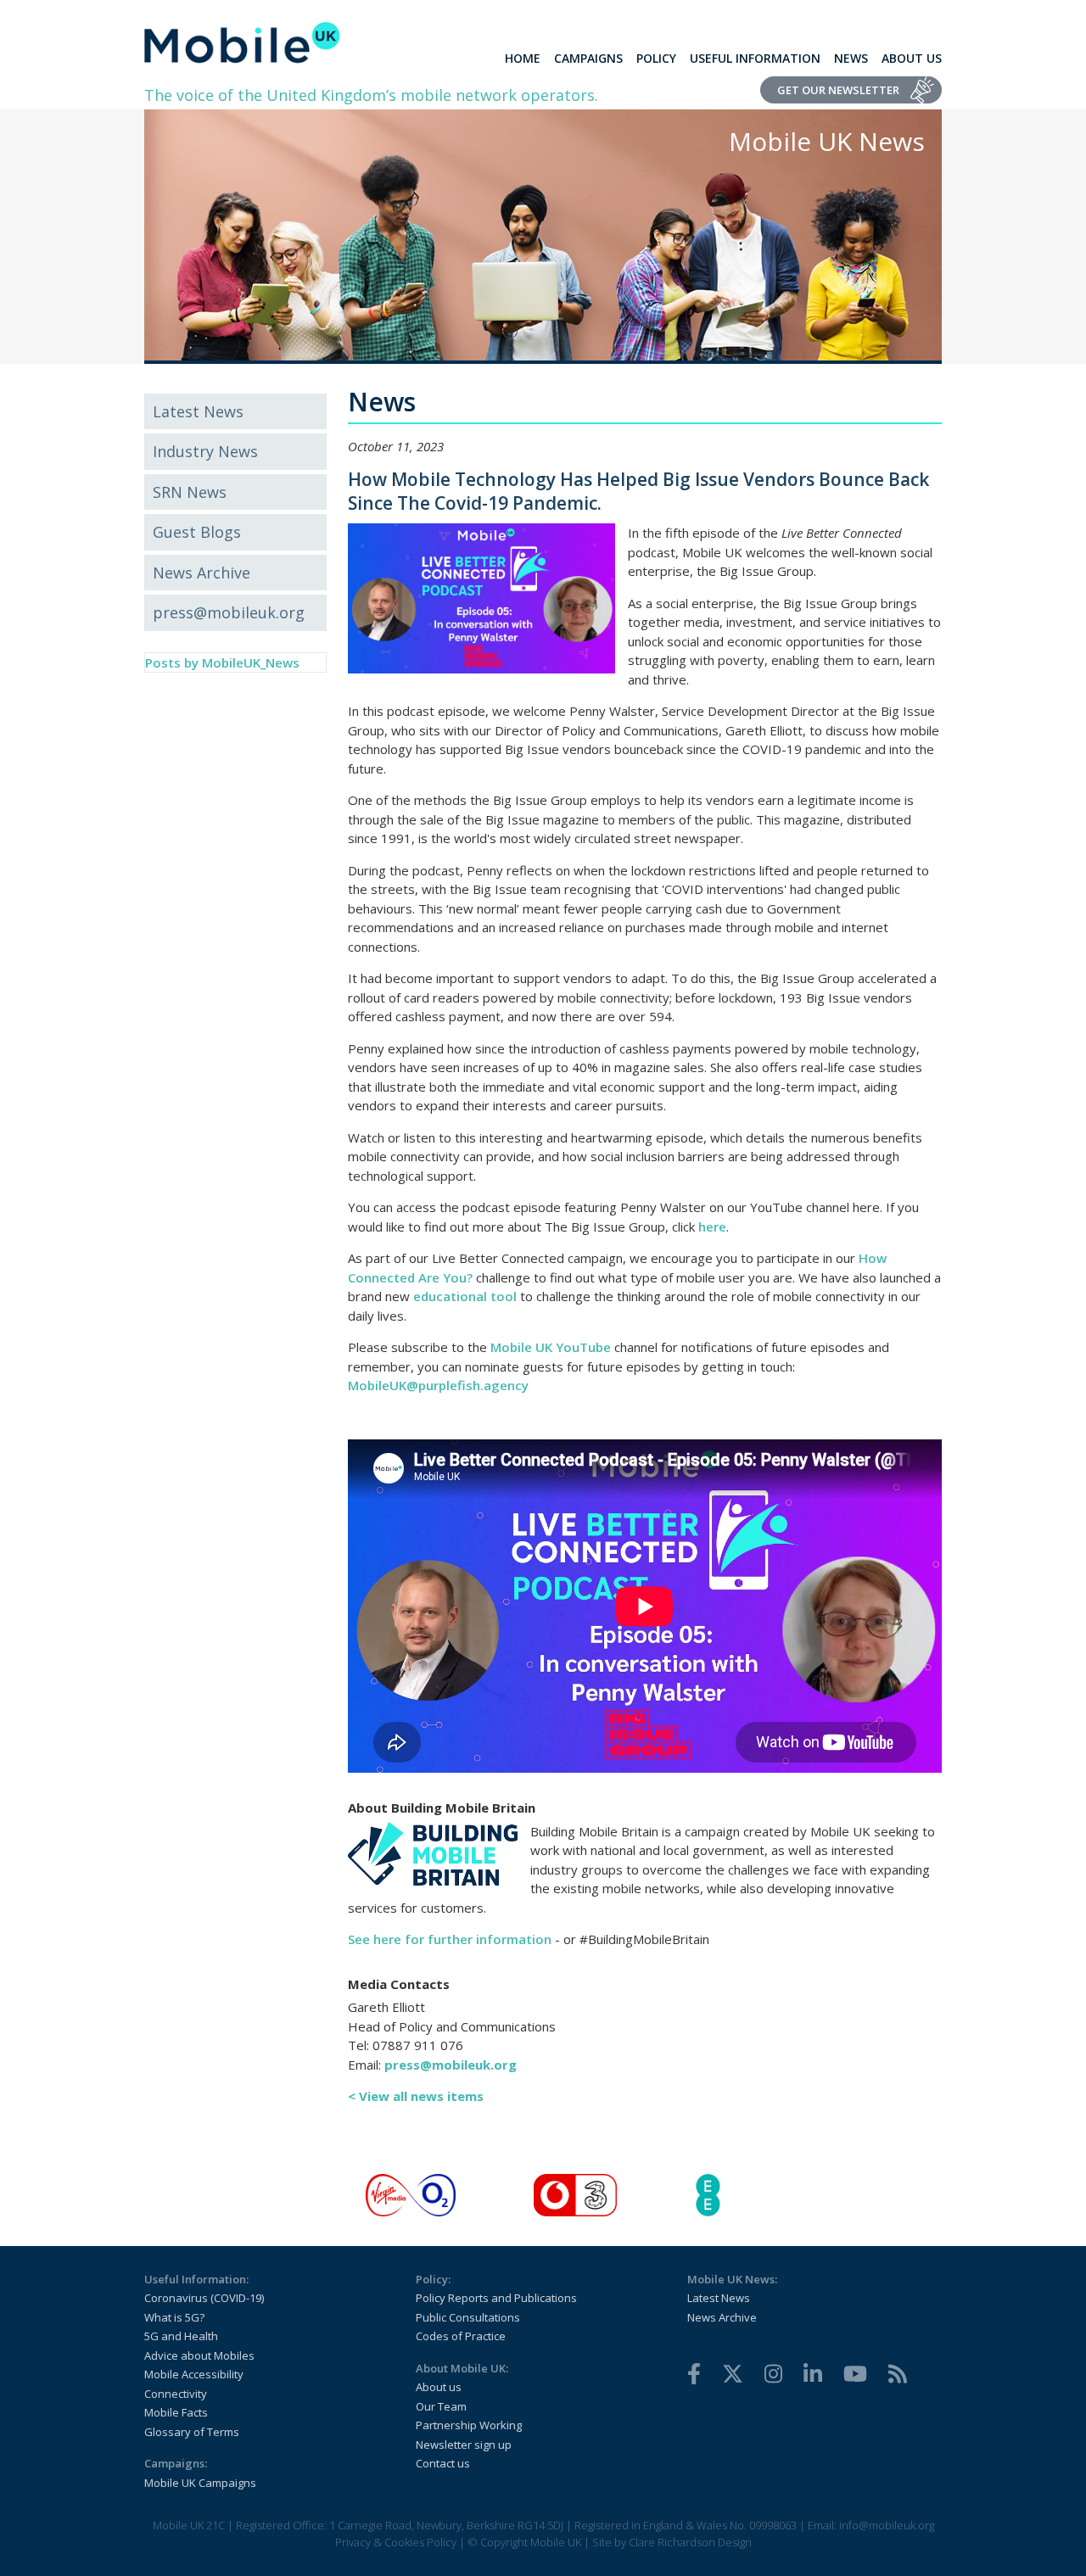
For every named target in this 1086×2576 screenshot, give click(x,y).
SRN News (190, 492)
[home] (242, 42)
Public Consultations (468, 2317)
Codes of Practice (461, 2336)
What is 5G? (174, 2317)
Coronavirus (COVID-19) (204, 2298)
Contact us (443, 2463)
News (851, 58)
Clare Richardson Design (690, 2542)
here (712, 1227)
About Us (912, 58)
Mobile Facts (176, 2412)
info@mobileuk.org (887, 2525)
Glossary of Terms (192, 2432)
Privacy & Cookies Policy (396, 2542)
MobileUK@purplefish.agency (438, 1385)
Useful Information (755, 58)
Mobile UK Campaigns (200, 2483)
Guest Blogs (197, 532)
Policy (656, 58)
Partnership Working (469, 2425)
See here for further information (450, 1939)
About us (439, 2387)
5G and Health (181, 2336)
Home (523, 58)
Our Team (441, 2406)
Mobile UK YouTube (551, 1347)
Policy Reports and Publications (496, 2298)
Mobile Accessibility (194, 2374)
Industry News (205, 451)
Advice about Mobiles (199, 2355)
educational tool (465, 1296)
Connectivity (176, 2394)
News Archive (202, 573)
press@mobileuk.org (229, 612)
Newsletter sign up (464, 2445)
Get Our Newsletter (838, 90)
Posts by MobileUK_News (222, 662)
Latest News (198, 411)
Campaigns (588, 58)
